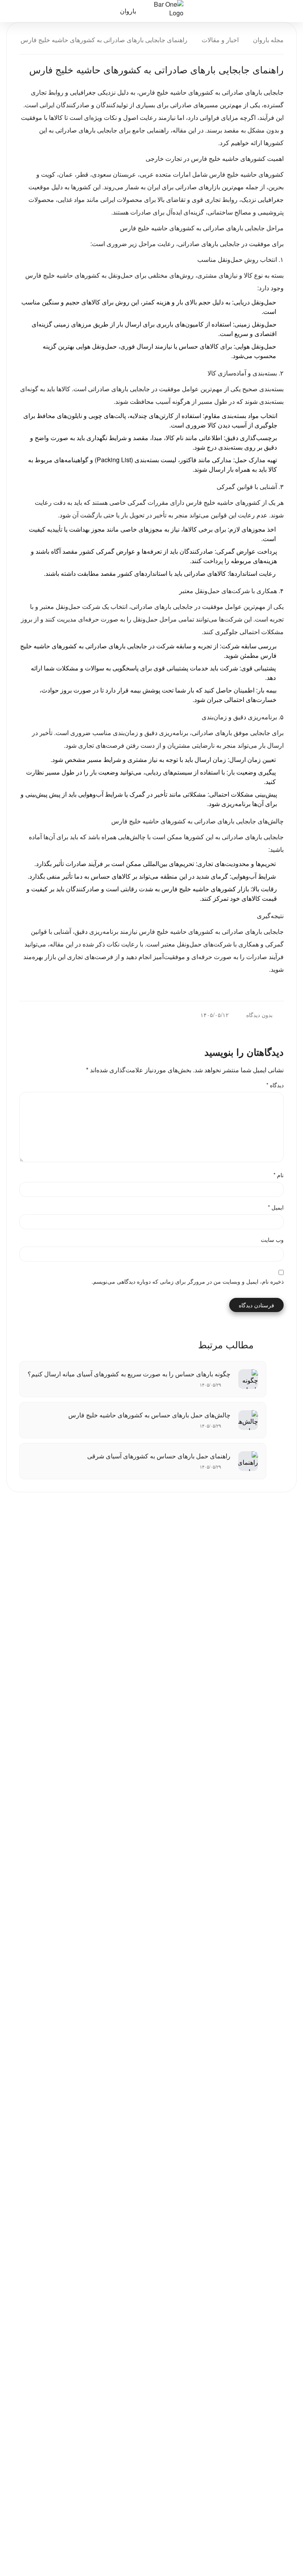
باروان (128, 11)
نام (279, 1175)
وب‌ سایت (272, 1239)
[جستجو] (43, 11)
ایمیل (276, 1207)
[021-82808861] (17, 11)
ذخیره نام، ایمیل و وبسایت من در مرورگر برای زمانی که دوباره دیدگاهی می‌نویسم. (188, 1281)
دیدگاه (275, 1085)
